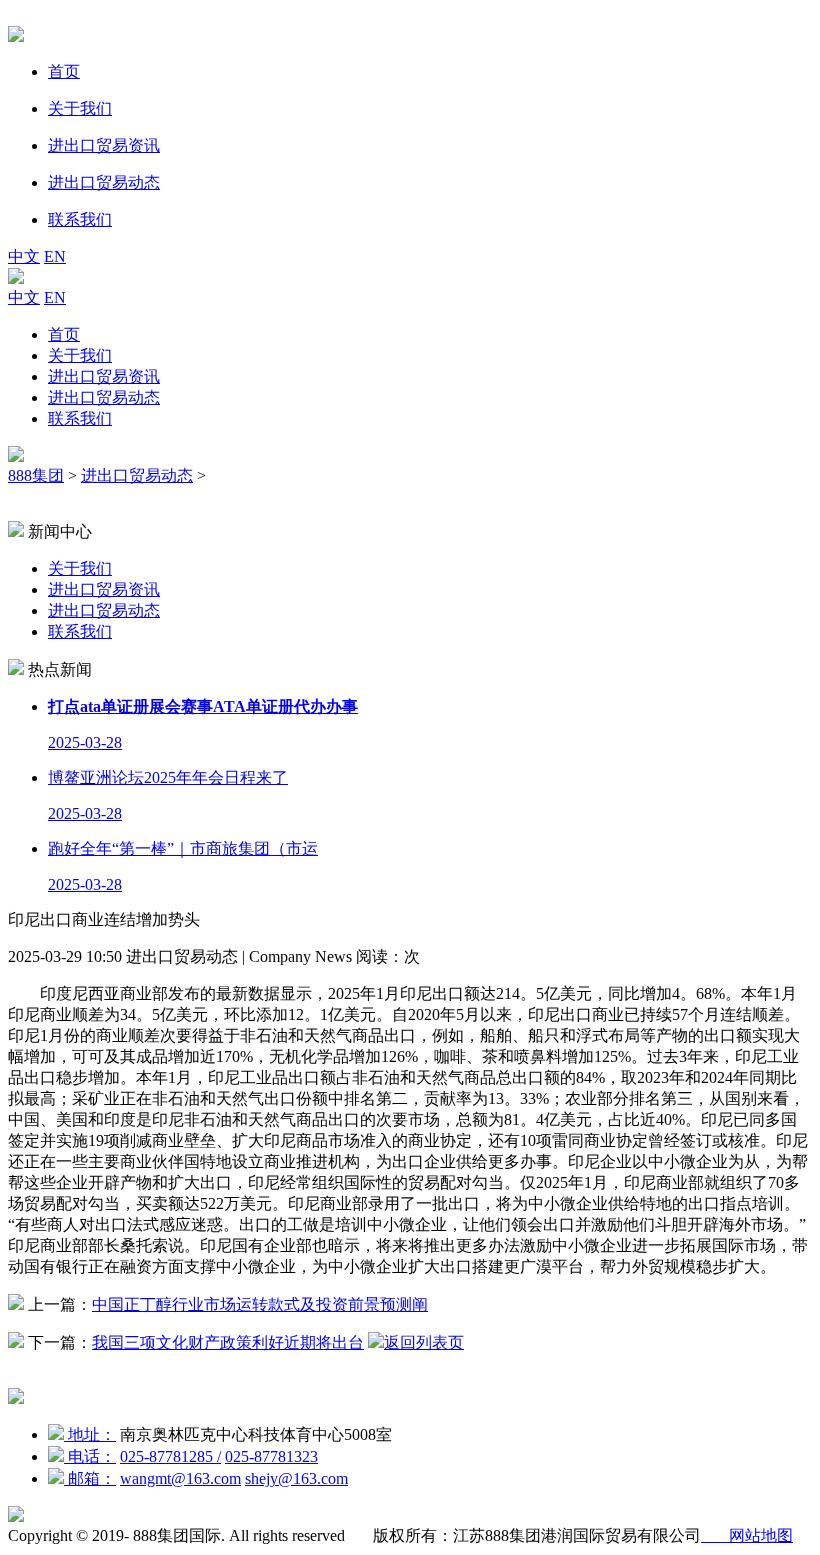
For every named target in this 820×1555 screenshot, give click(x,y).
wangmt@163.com (180, 1478)
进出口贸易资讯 (104, 376)
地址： (90, 1434)
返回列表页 (424, 1342)
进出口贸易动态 (104, 397)
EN (55, 256)
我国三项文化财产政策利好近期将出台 (228, 1342)
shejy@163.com (296, 1478)
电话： (90, 1456)
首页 (64, 334)
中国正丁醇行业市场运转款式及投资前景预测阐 (260, 1304)
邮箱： (90, 1478)
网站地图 (747, 1535)
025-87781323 (271, 1456)
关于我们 (80, 355)
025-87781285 (170, 1456)
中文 (24, 256)
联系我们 (80, 418)
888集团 (36, 475)
